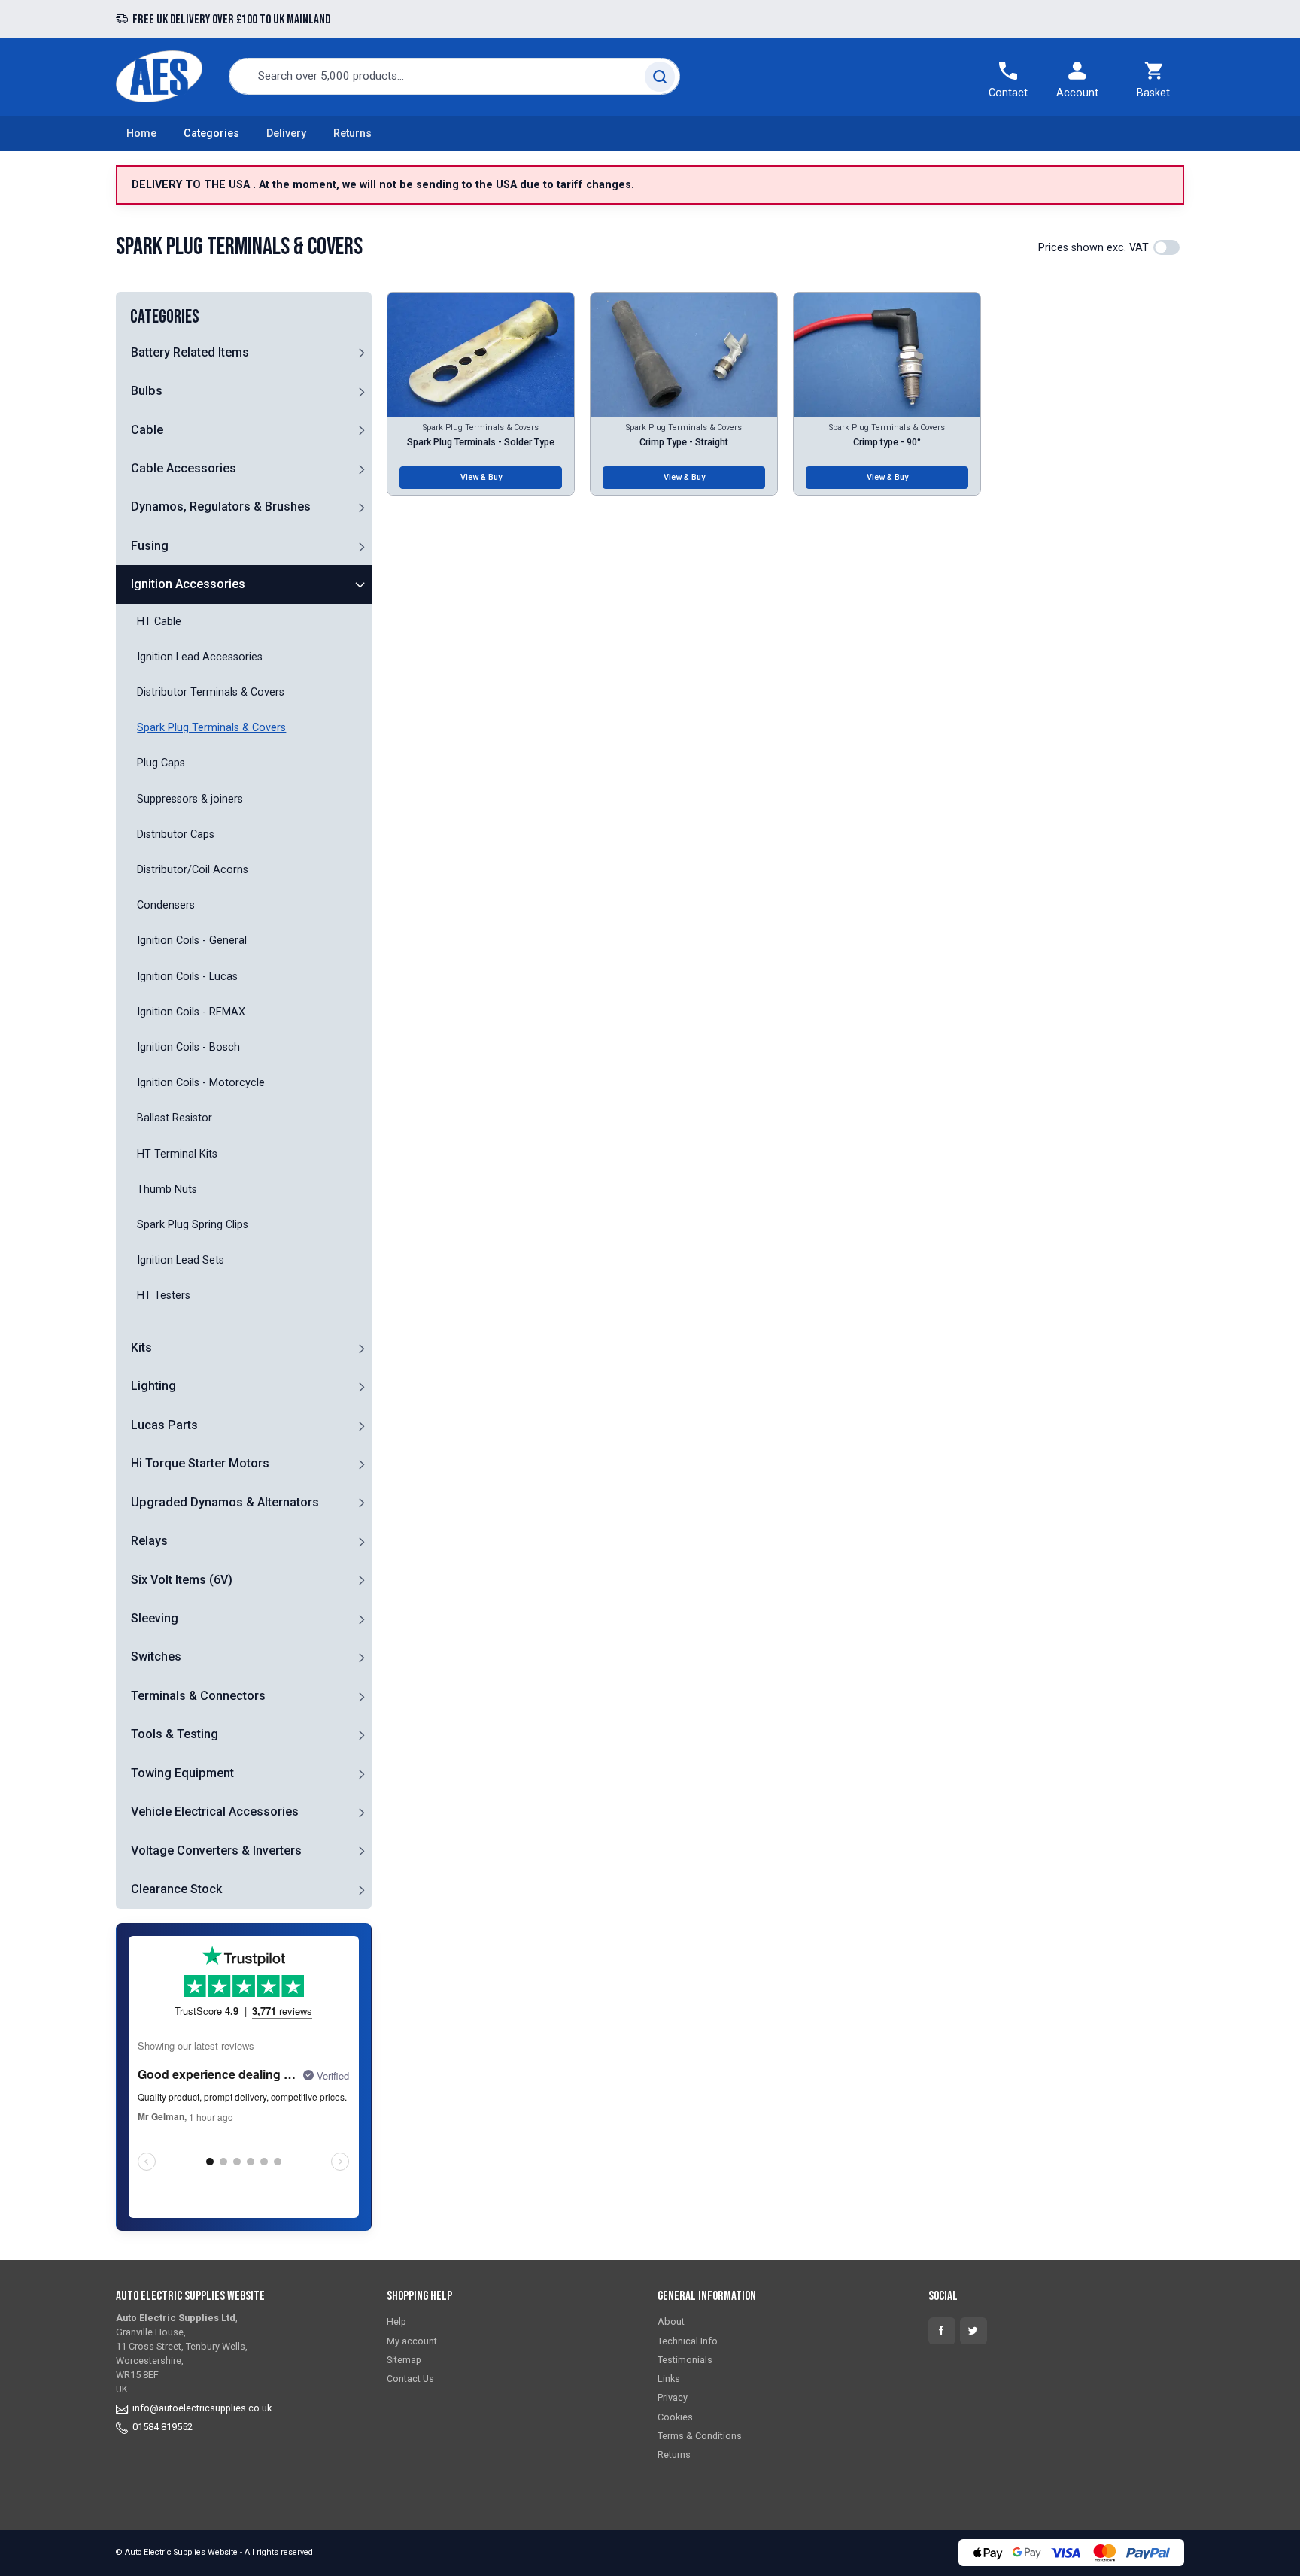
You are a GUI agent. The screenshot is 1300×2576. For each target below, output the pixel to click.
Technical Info (688, 2341)
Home (141, 134)
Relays (149, 1541)
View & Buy (481, 477)
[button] (361, 352)
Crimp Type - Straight (684, 442)
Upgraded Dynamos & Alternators (225, 1502)
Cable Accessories (184, 468)
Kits (141, 1347)
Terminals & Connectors (198, 1696)
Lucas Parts (164, 1425)
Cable (147, 430)
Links (669, 2379)
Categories (211, 134)
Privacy (673, 2397)
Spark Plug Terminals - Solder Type (481, 442)
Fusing (150, 546)
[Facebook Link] (942, 2331)
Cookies (675, 2417)
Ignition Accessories (188, 584)
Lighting (153, 1386)
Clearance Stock (176, 1889)
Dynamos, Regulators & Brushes (221, 507)
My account (412, 2341)
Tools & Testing (175, 1734)
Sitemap (404, 2360)
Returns (352, 134)
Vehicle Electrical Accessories (215, 1811)
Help (396, 2321)
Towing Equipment (182, 1773)
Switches (156, 1657)
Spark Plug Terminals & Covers (481, 428)
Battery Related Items (190, 352)
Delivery (286, 134)
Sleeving (155, 1618)
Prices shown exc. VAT (1093, 248)
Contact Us (410, 2379)
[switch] (1166, 247)
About (671, 2321)
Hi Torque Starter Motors (200, 1463)
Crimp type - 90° (887, 442)
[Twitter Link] (973, 2331)
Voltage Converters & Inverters (216, 1851)
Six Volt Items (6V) (182, 1580)
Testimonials (685, 2360)
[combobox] (454, 76)
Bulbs (147, 391)
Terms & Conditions (700, 2436)
